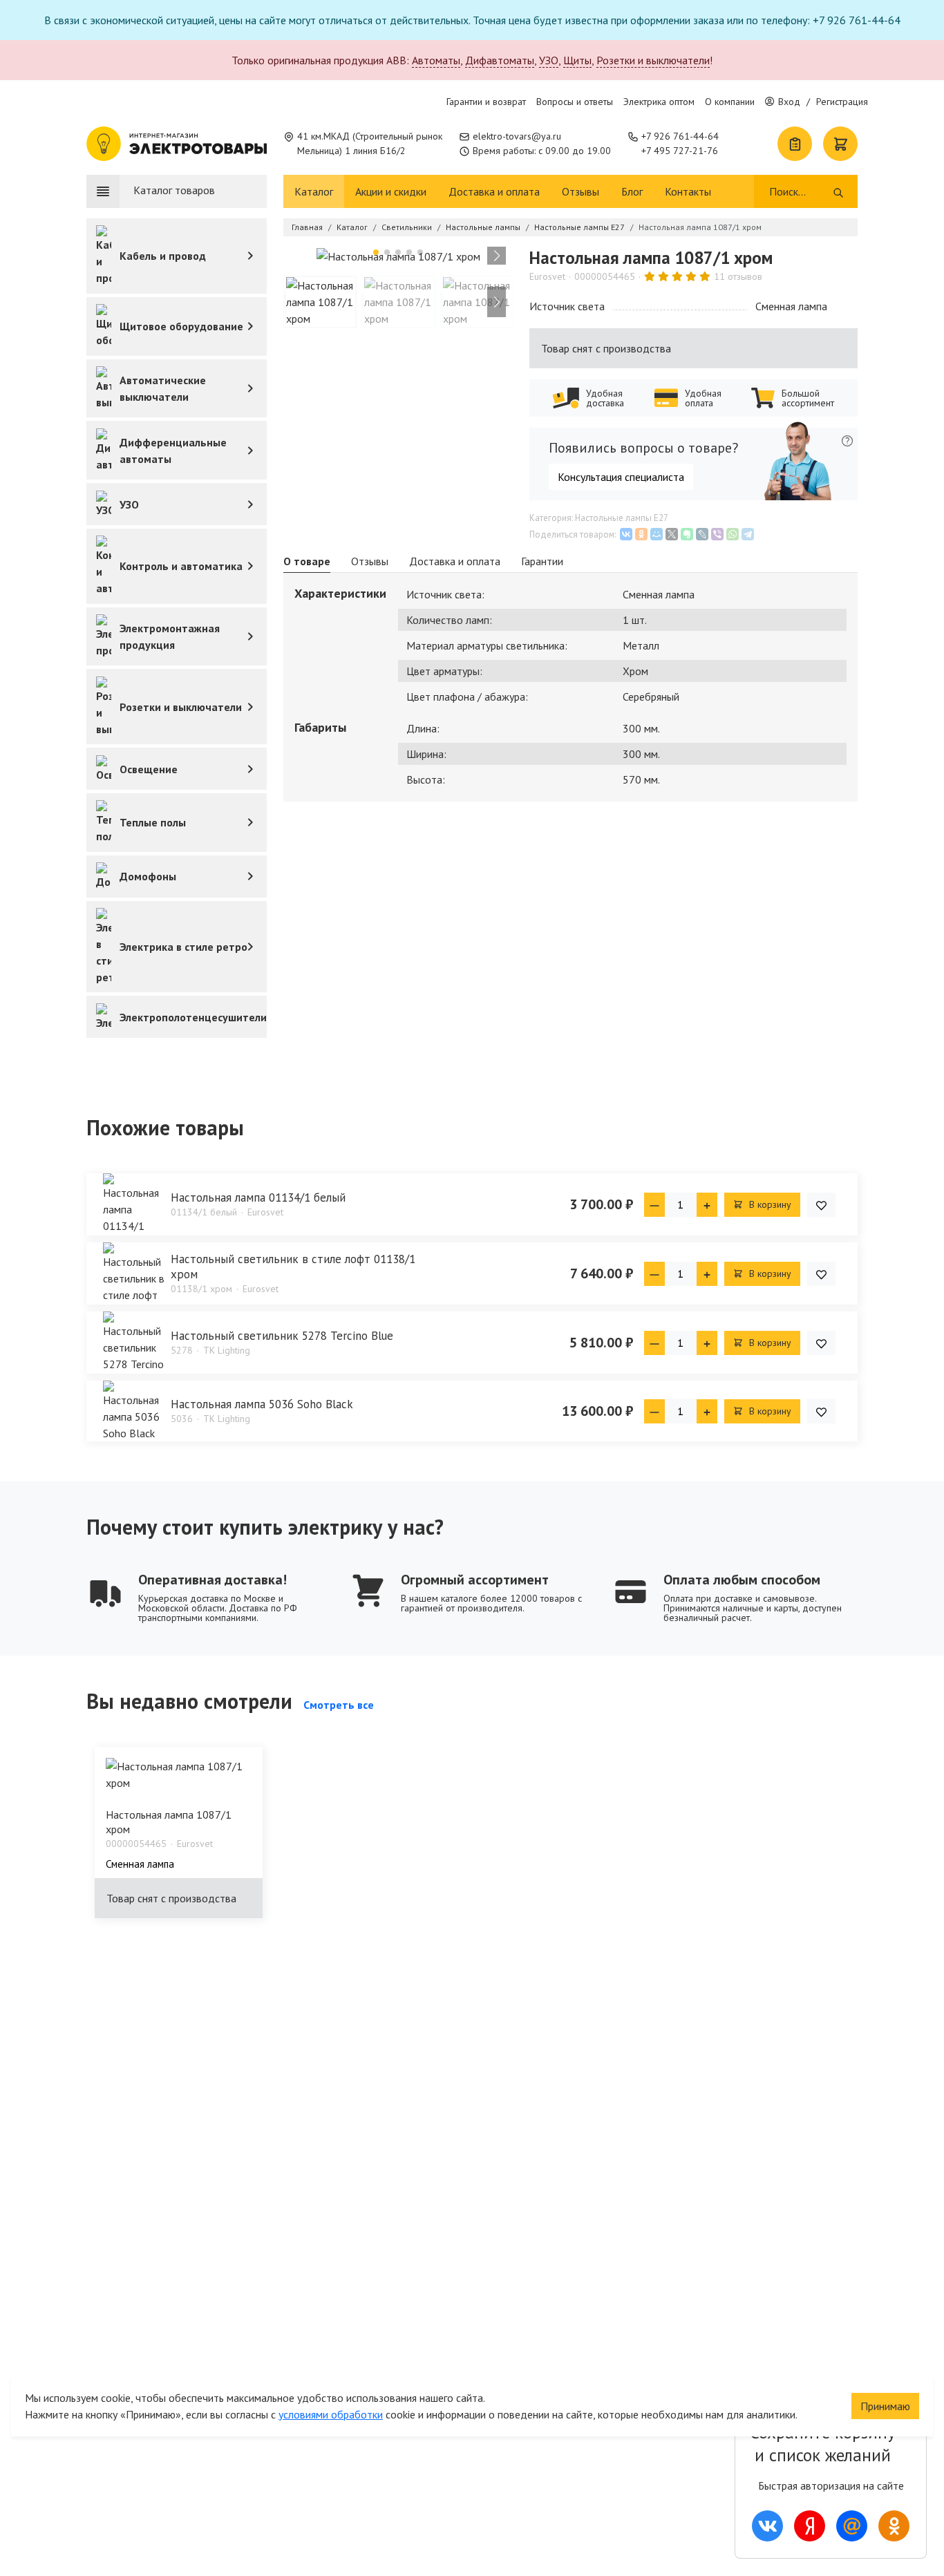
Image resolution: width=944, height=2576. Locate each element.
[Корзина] (840, 144)
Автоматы (436, 60)
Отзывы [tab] (370, 561)
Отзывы (580, 191)
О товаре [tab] (307, 561)
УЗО (549, 60)
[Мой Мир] (657, 534)
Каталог (314, 191)
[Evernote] (687, 534)
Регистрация (842, 102)
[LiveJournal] (702, 534)
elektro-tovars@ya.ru (517, 136)
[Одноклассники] (641, 534)
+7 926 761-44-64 (680, 136)
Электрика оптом (659, 102)
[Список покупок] (795, 144)
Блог (632, 191)
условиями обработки (331, 2414)
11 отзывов (738, 276)
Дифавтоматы (500, 60)
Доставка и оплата (494, 191)
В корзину (769, 1204)
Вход (789, 102)
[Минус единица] (654, 1205)
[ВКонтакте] (626, 534)
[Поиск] (838, 191)
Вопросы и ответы (575, 102)
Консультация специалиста (621, 477)
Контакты (688, 191)
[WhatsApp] (733, 534)
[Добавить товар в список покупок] (821, 1205)
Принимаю (885, 2406)
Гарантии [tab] (542, 561)
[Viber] (717, 534)
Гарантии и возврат (486, 102)
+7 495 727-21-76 (680, 151)
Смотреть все (339, 1705)
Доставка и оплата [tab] (455, 561)
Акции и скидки (391, 191)
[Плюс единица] (707, 1205)
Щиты (577, 60)
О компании (730, 102)
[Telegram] (748, 534)
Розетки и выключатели (653, 60)
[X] (672, 534)
